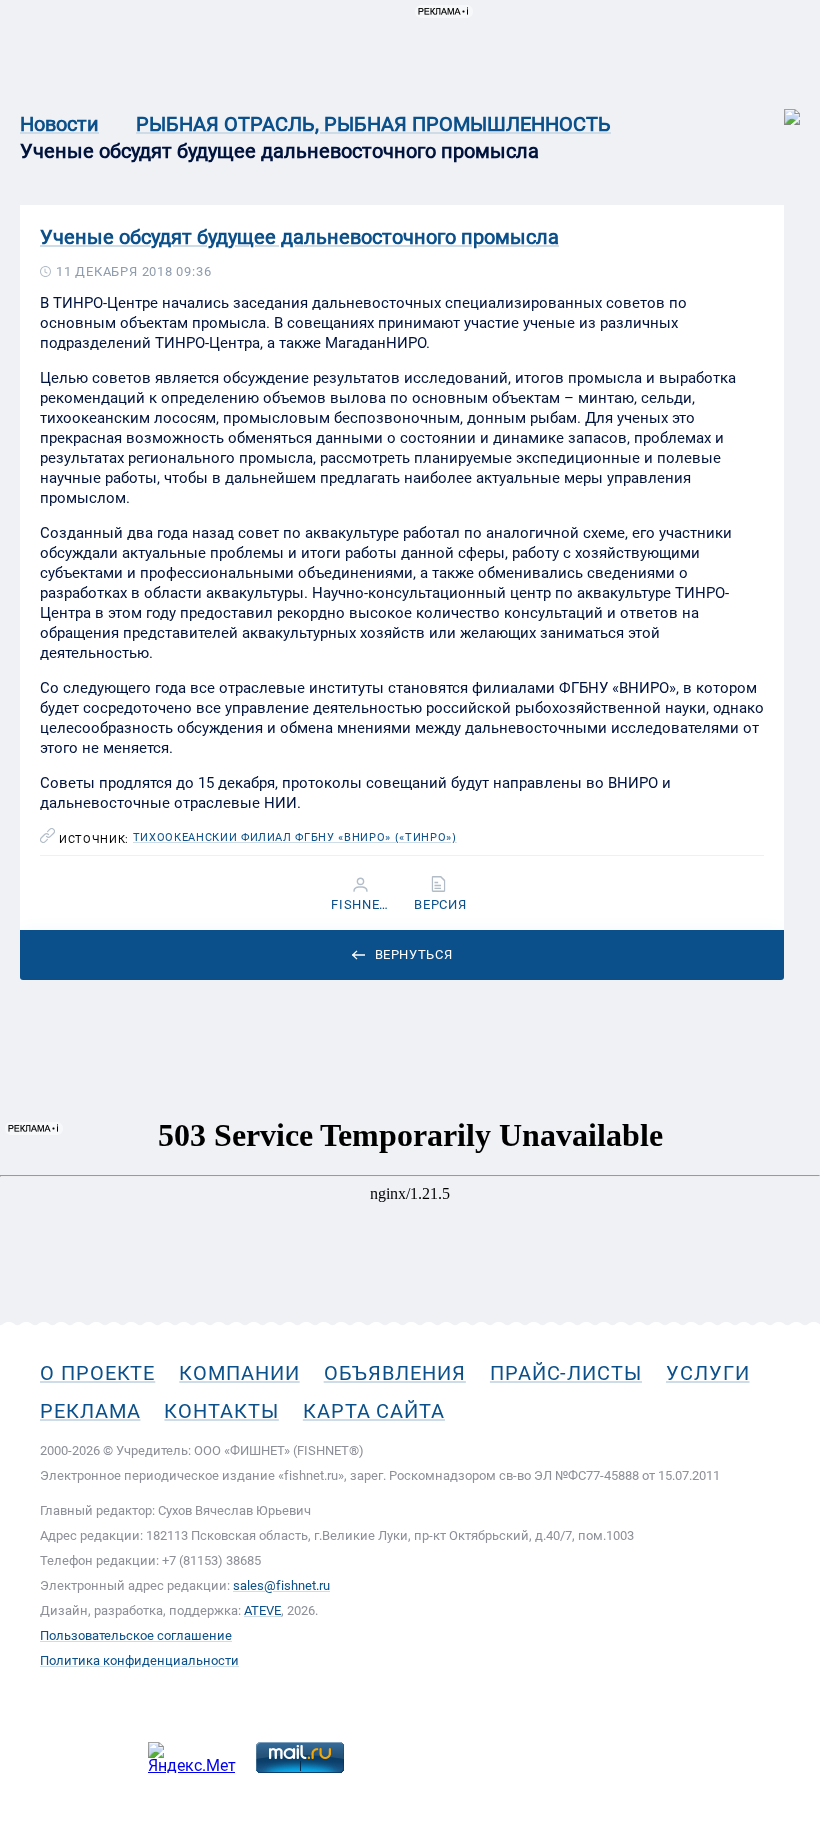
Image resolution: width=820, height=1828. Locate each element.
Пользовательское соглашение (136, 1635)
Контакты (221, 1411)
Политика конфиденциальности (139, 1660)
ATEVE (262, 1610)
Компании (239, 1373)
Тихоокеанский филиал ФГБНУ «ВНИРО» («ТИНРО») (295, 838)
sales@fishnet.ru (281, 1585)
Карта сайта (374, 1411)
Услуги (708, 1373)
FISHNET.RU (361, 905)
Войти (778, 106)
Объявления (395, 1373)
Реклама (90, 1411)
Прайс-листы (566, 1373)
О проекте (97, 1373)
